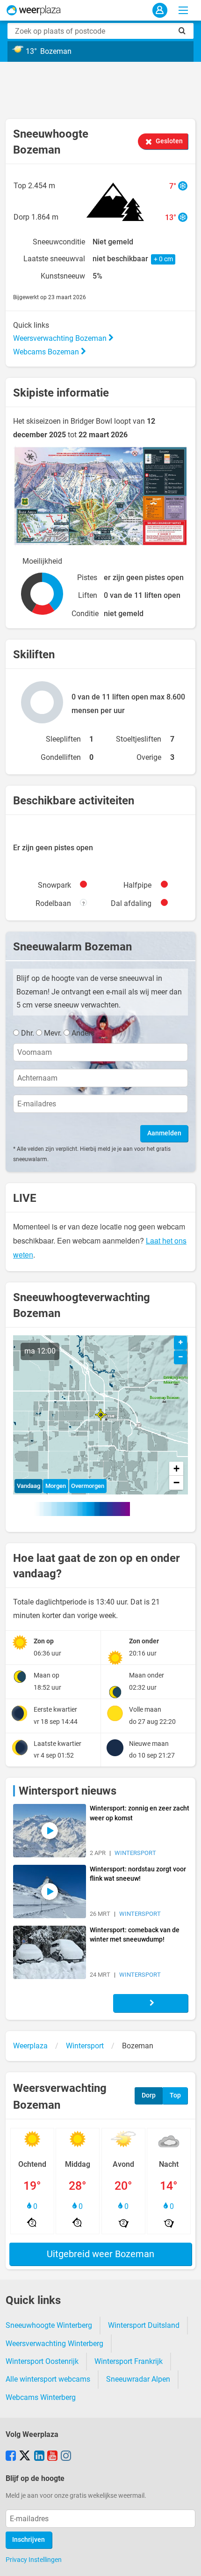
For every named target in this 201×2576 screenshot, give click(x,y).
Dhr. (28, 1033)
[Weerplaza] (34, 10)
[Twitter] (25, 2457)
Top (175, 2095)
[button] (101, 1415)
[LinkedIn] (39, 2457)
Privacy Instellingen (34, 2560)
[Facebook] (11, 2457)
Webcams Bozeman (47, 352)
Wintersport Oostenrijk (42, 2361)
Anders (83, 1033)
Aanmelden (164, 1133)
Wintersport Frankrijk (129, 2361)
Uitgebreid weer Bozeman (100, 2254)
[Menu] (183, 10)
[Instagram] (66, 2457)
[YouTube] (52, 2457)
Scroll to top (186, 2561)
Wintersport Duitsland (144, 2325)
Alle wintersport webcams (48, 2379)
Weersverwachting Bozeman (61, 338)
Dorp (149, 2095)
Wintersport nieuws (68, 1791)
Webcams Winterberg (41, 2397)
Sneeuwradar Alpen (138, 2379)
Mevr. (53, 1033)
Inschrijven (29, 2540)
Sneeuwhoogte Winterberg (49, 2325)
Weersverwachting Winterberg (54, 2344)
